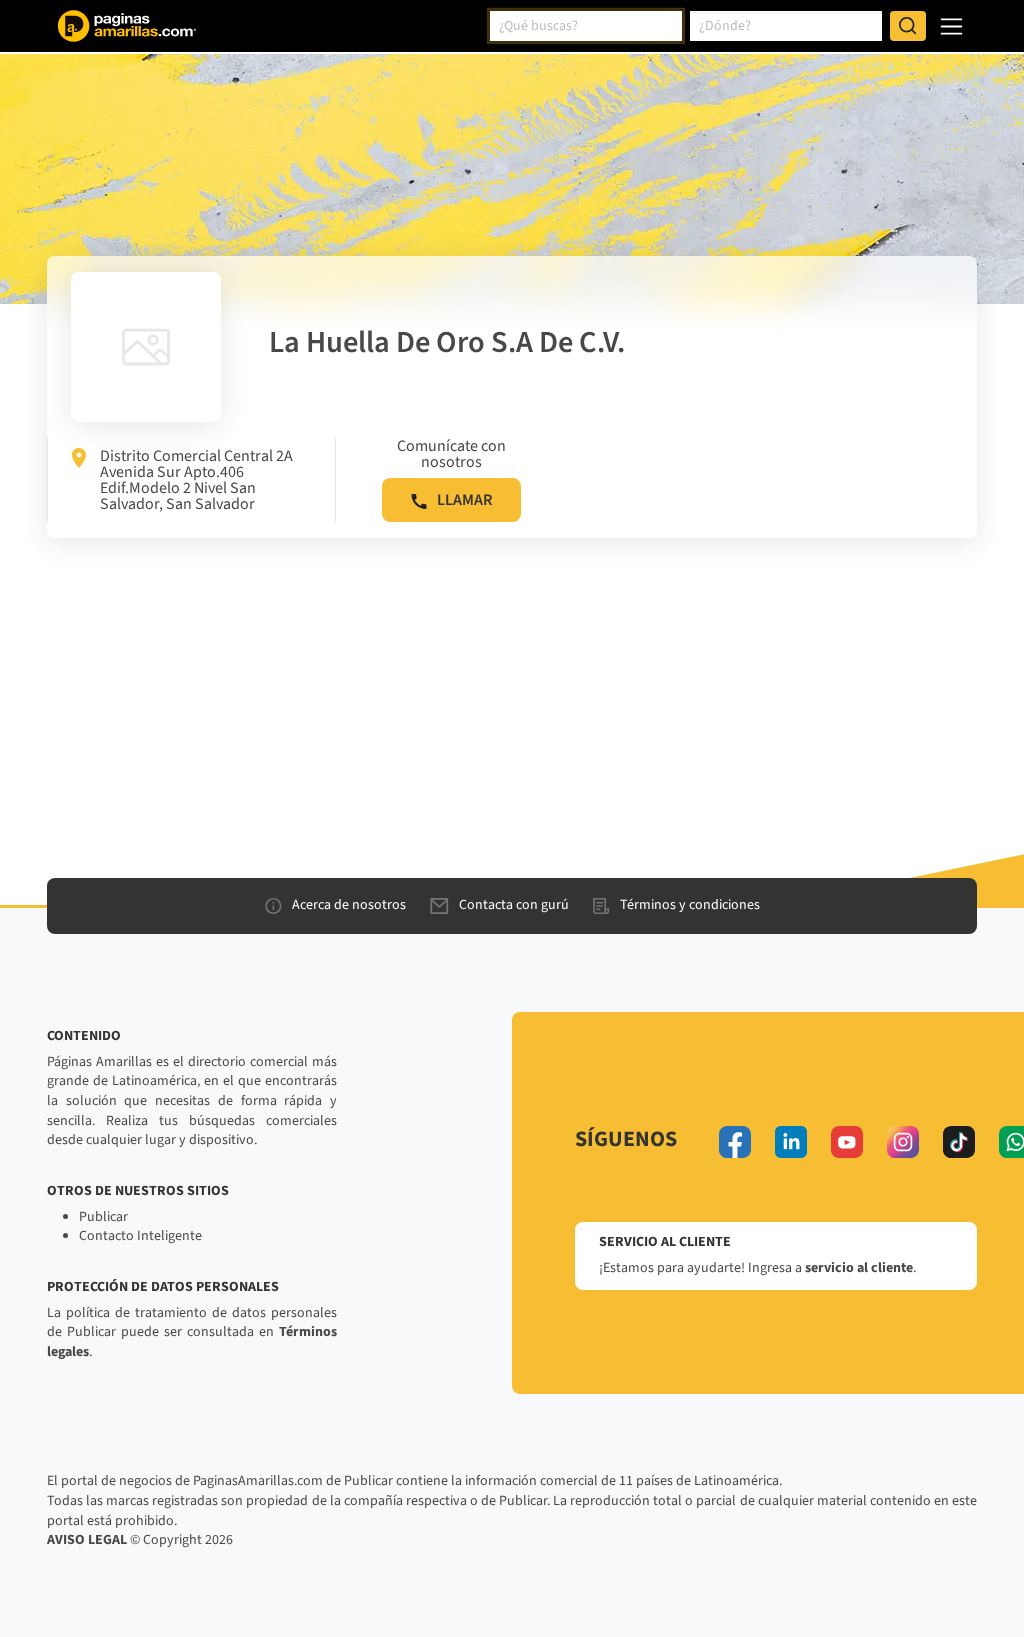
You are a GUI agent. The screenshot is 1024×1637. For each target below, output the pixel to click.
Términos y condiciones (690, 905)
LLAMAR (464, 500)
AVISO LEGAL (87, 1540)
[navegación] (951, 26)
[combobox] (586, 26)
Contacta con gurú (514, 905)
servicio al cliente (859, 1268)
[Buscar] (908, 26)
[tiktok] (959, 1142)
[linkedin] (791, 1142)
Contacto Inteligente (140, 1236)
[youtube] (847, 1142)
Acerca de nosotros (349, 905)
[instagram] (903, 1142)
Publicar (103, 1217)
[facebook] (735, 1142)
